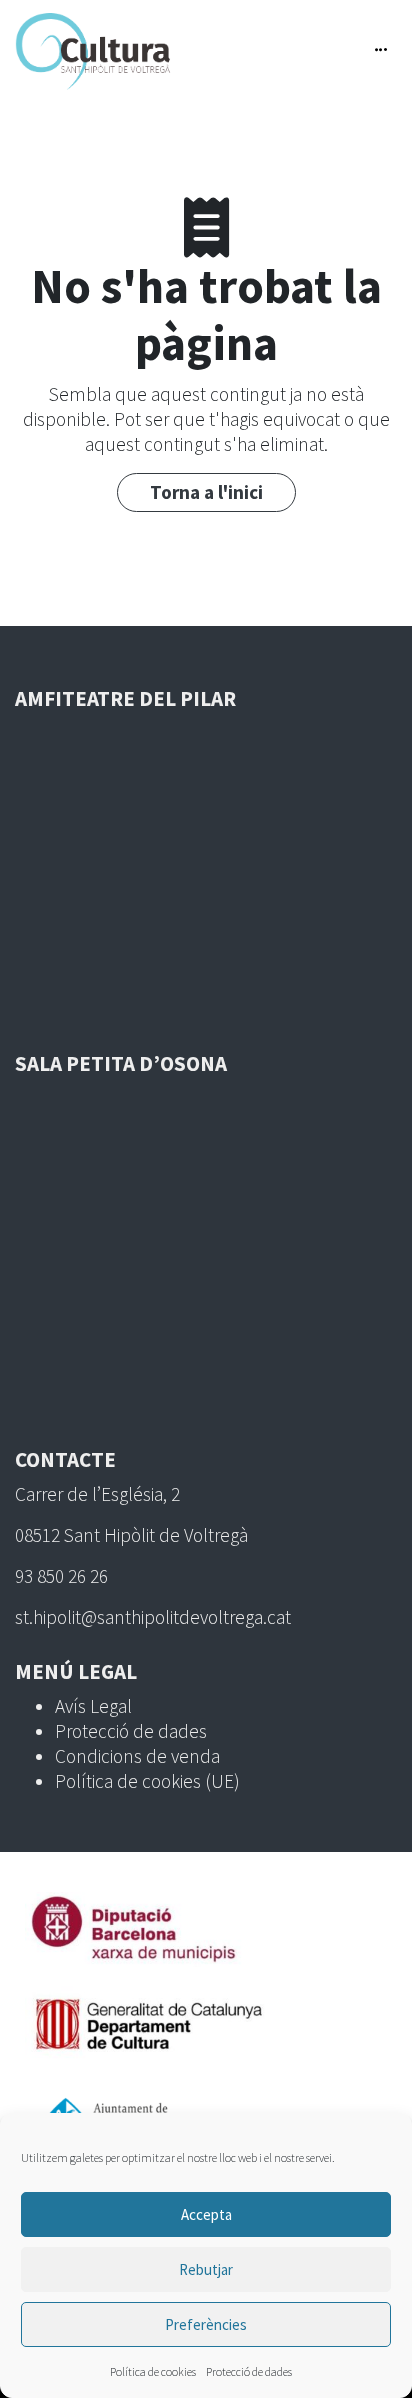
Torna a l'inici (206, 492)
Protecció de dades (249, 2371)
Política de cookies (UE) (147, 1781)
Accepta (206, 2214)
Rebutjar (206, 2269)
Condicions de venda (137, 1756)
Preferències (206, 2324)
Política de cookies (153, 2371)
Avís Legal (93, 1706)
